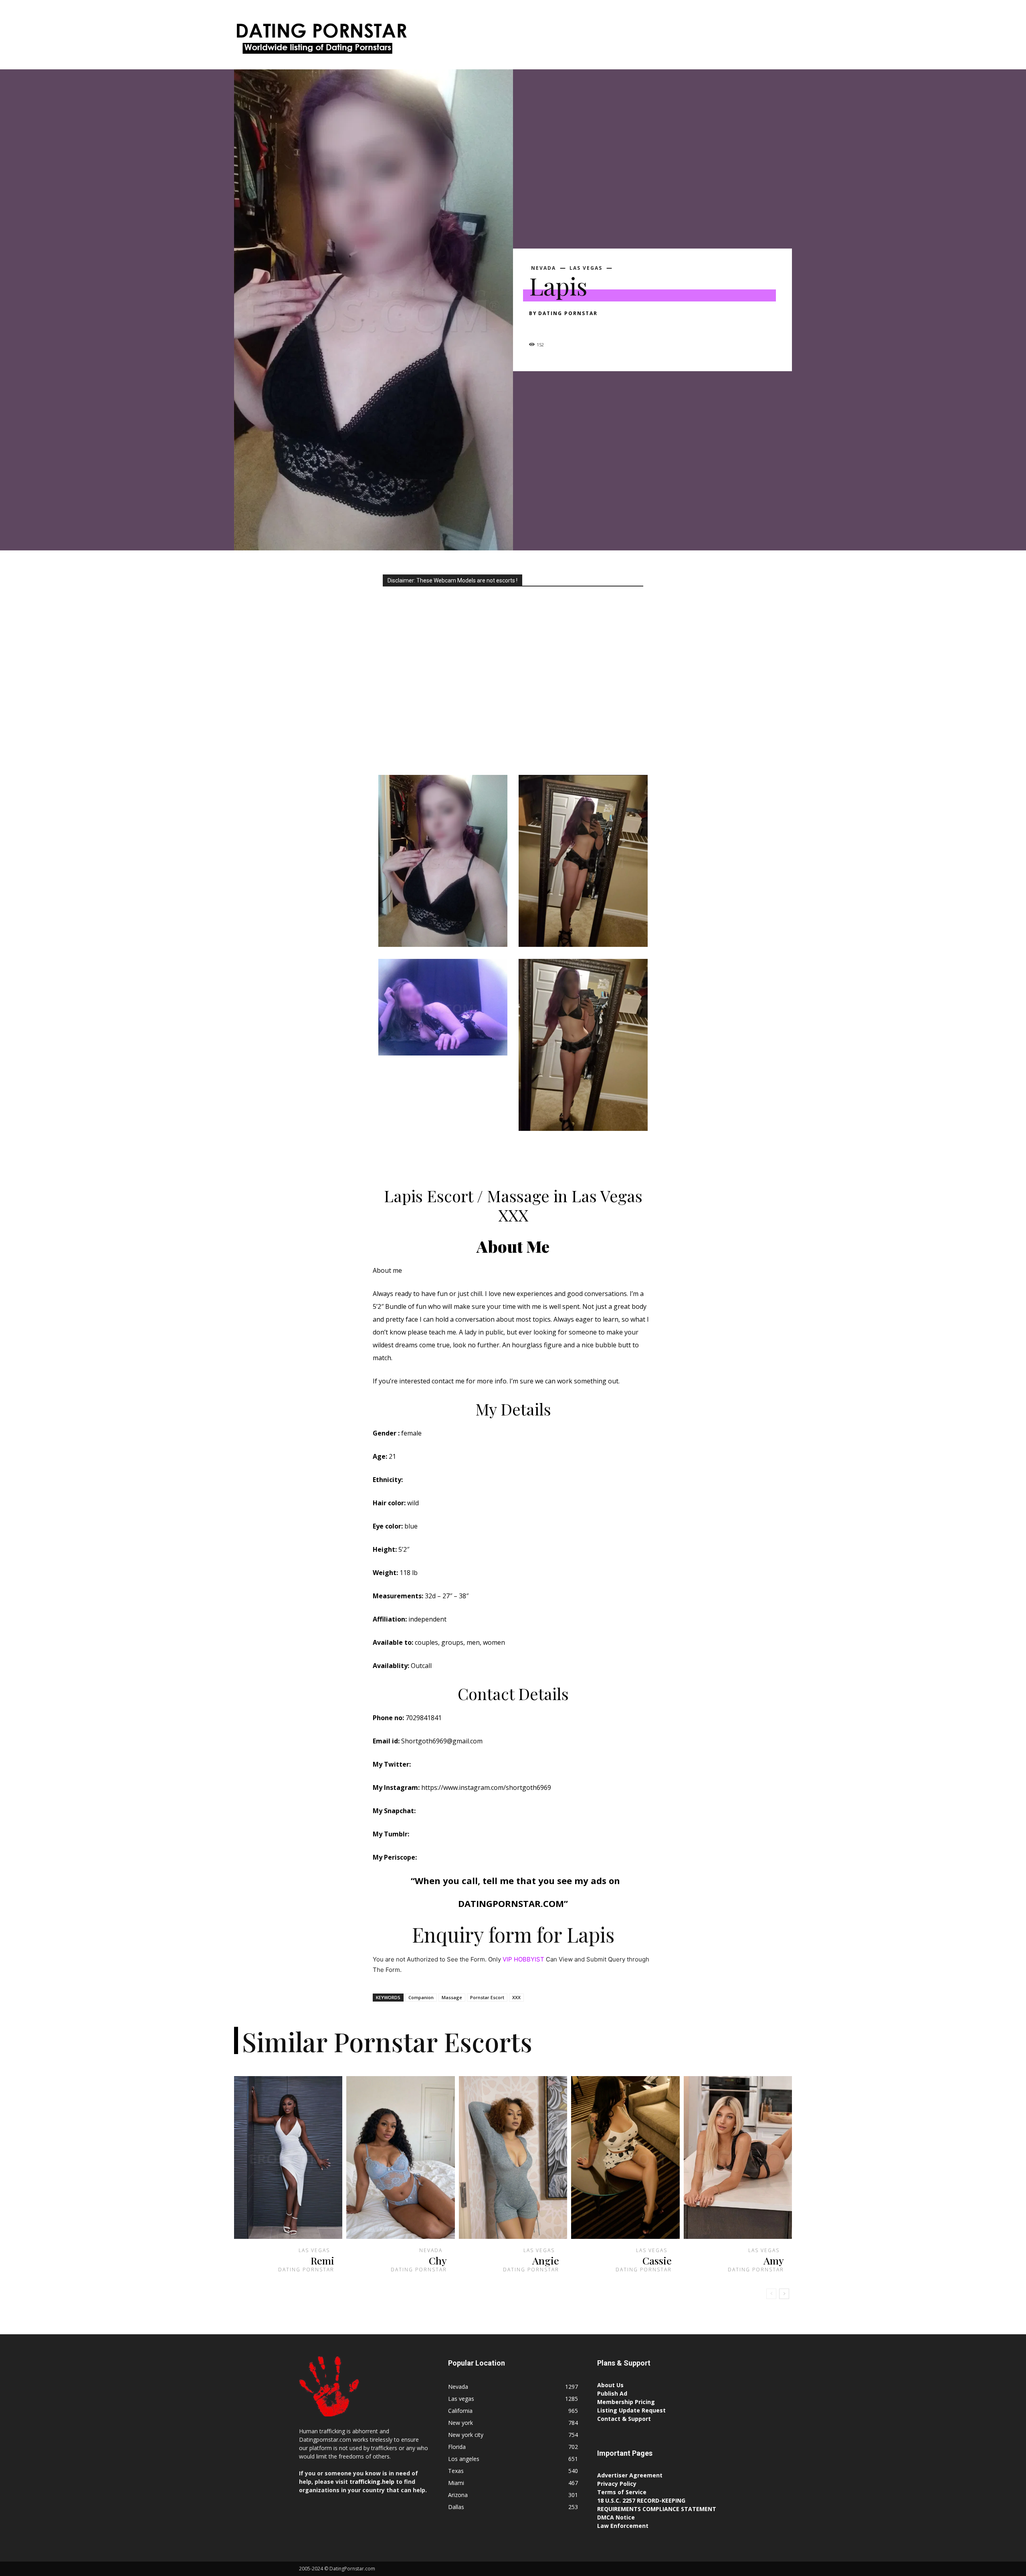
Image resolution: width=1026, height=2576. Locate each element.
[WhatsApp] (592, 328)
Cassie (657, 2260)
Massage (452, 1997)
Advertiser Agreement (630, 2475)
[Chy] (400, 2157)
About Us (610, 2385)
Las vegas (586, 268)
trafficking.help (372, 2482)
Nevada (543, 268)
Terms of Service (622, 2492)
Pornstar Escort (487, 1997)
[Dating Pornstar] (321, 41)
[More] (611, 328)
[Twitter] (555, 328)
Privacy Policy (617, 2484)
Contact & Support (624, 2419)
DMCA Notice (616, 2517)
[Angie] (513, 2157)
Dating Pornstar (568, 313)
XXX (516, 1997)
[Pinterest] (574, 328)
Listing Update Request (631, 2410)
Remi (322, 2260)
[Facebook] (537, 328)
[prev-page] (771, 2294)
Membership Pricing (626, 2402)
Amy (774, 2260)
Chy (438, 2260)
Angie (546, 2260)
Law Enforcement (623, 2526)
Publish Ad (612, 2393)
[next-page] (784, 2294)
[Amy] (738, 2157)
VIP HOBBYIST (523, 1959)
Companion (421, 1997)
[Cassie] (625, 2157)
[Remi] (288, 2157)
